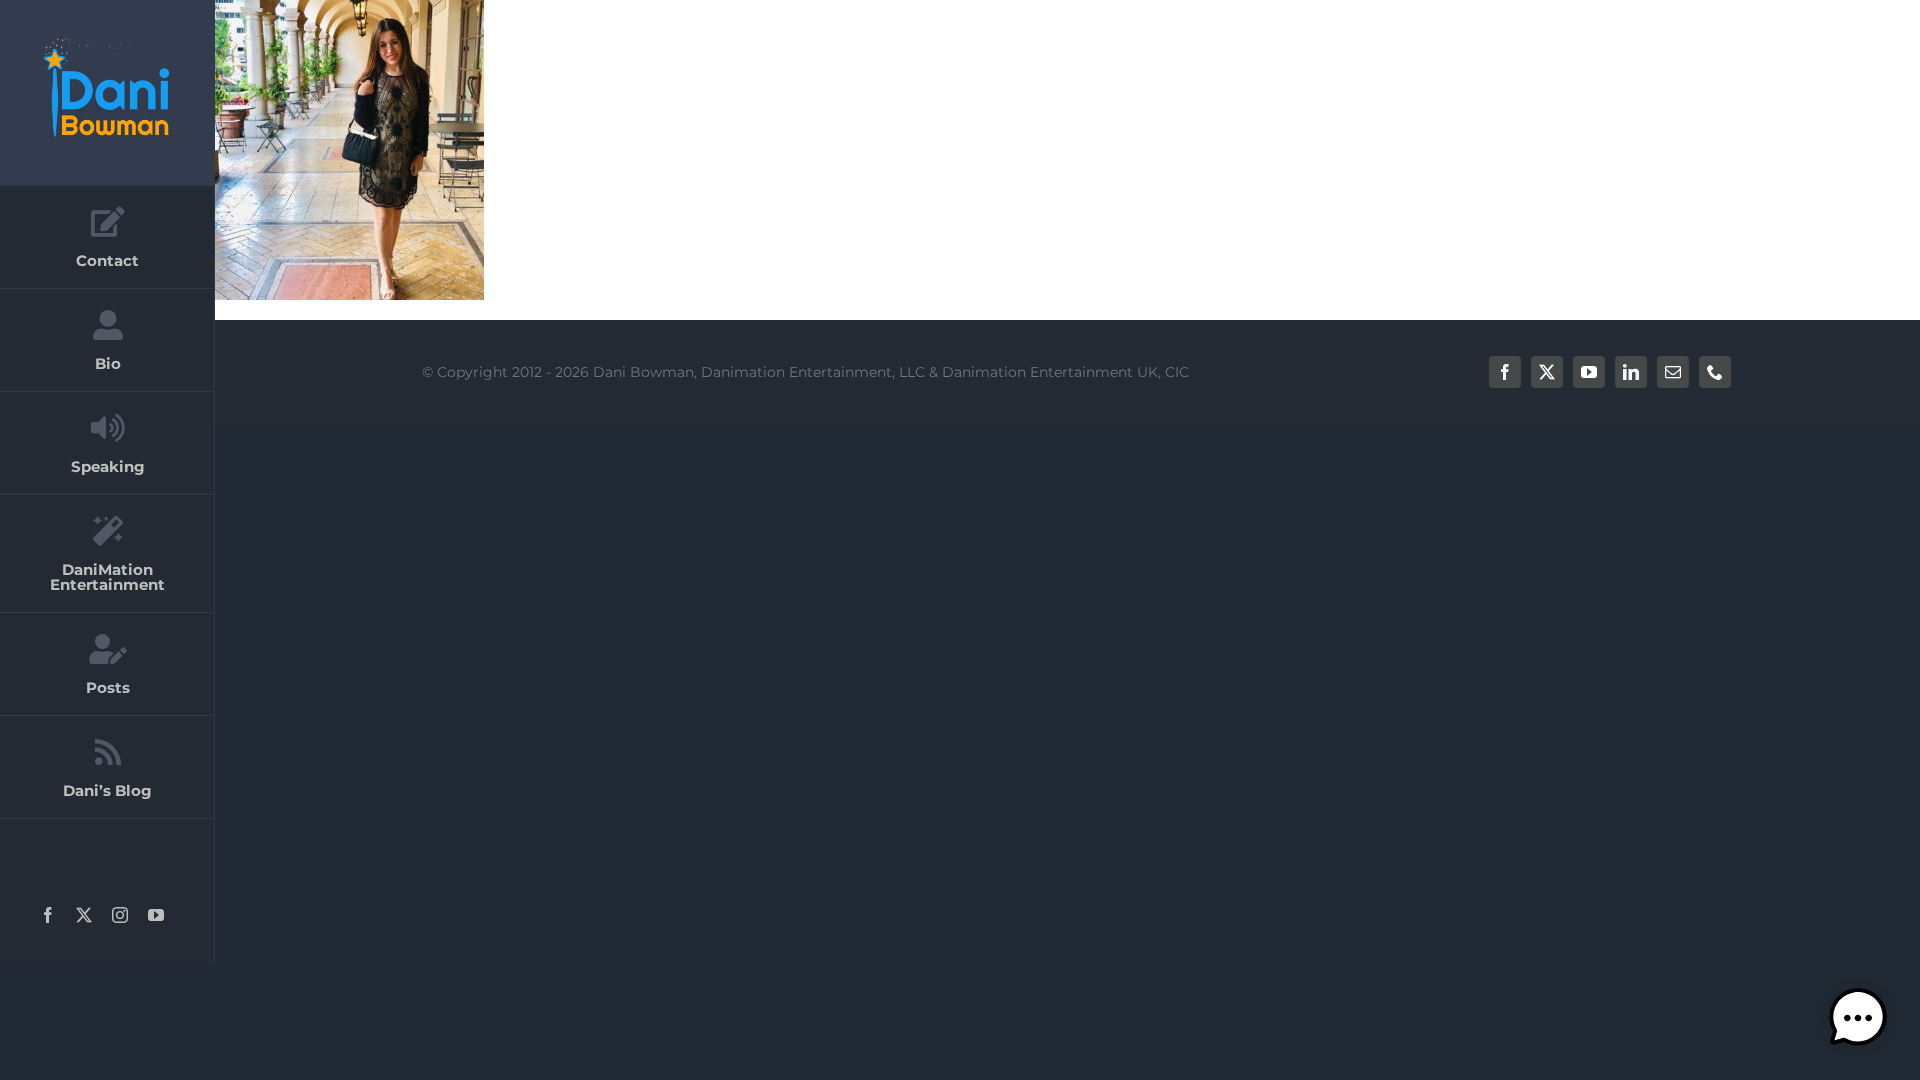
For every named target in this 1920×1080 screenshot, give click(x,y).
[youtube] (1589, 372)
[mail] (1673, 372)
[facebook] (1505, 372)
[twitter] (1547, 372)
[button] (1858, 1018)
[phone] (1715, 372)
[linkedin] (1631, 372)
